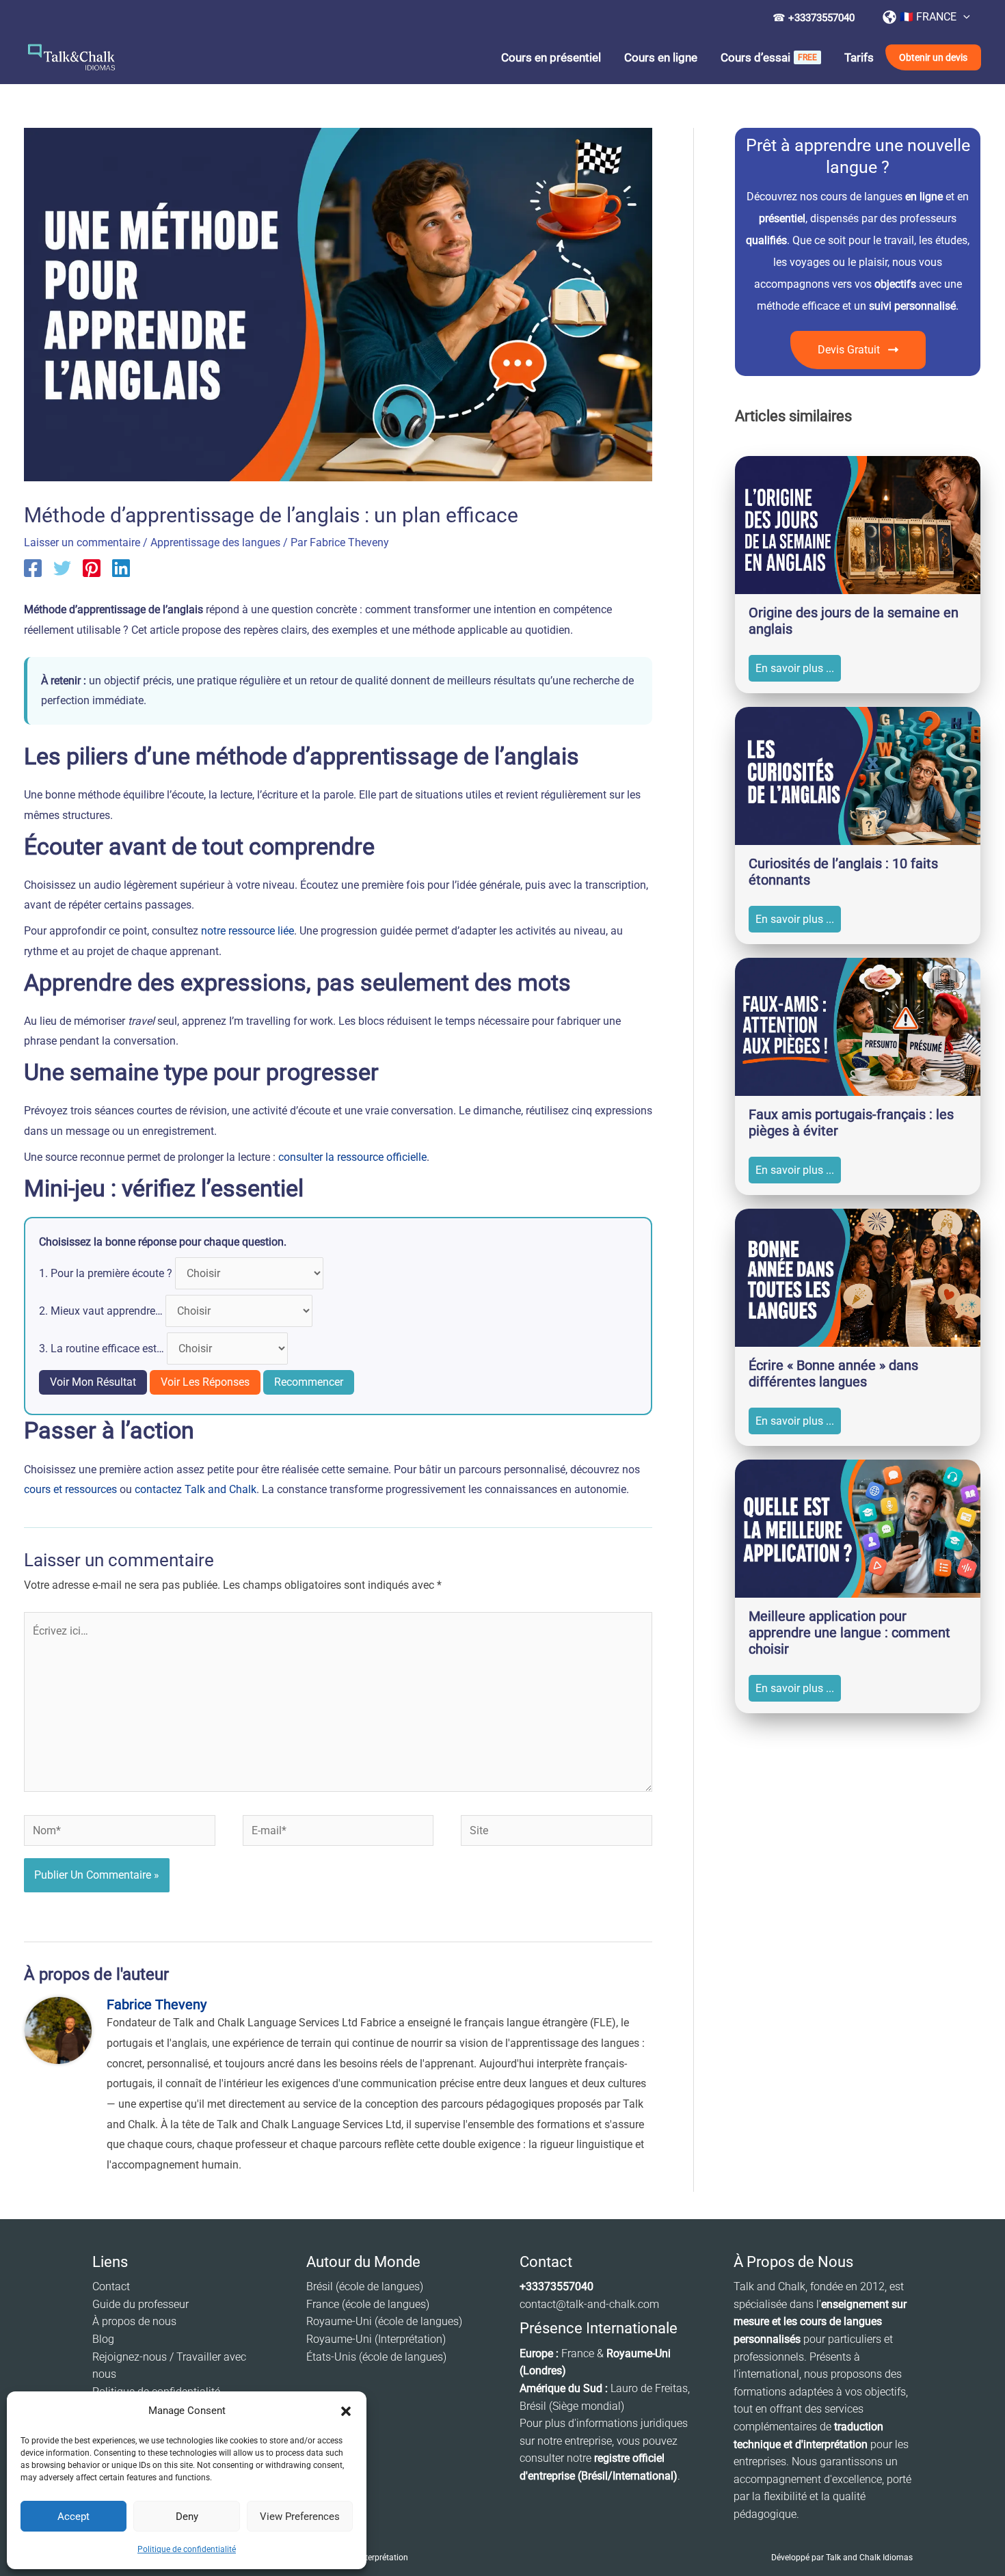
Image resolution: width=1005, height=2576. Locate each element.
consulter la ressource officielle (352, 1157)
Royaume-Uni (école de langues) (384, 2321)
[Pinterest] (92, 568)
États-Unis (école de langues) (376, 2357)
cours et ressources (70, 1489)
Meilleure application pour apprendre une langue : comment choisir (849, 1633)
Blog (103, 2339)
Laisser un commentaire (82, 542)
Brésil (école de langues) (365, 2286)
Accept (73, 2517)
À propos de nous (134, 2321)
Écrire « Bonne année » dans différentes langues (833, 1373)
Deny (187, 2517)
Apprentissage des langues (215, 542)
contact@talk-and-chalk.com (589, 2304)
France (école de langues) (368, 2304)
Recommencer (309, 1382)
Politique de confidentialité (187, 2549)
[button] (346, 2411)
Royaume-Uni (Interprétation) (376, 2339)
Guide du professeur (140, 2304)
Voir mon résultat (93, 1382)
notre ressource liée (247, 931)
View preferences (300, 2517)
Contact (111, 2286)
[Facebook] (33, 568)
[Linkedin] (121, 568)
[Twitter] (62, 568)
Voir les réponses (205, 1382)
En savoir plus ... (795, 668)
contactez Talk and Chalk (196, 1489)
